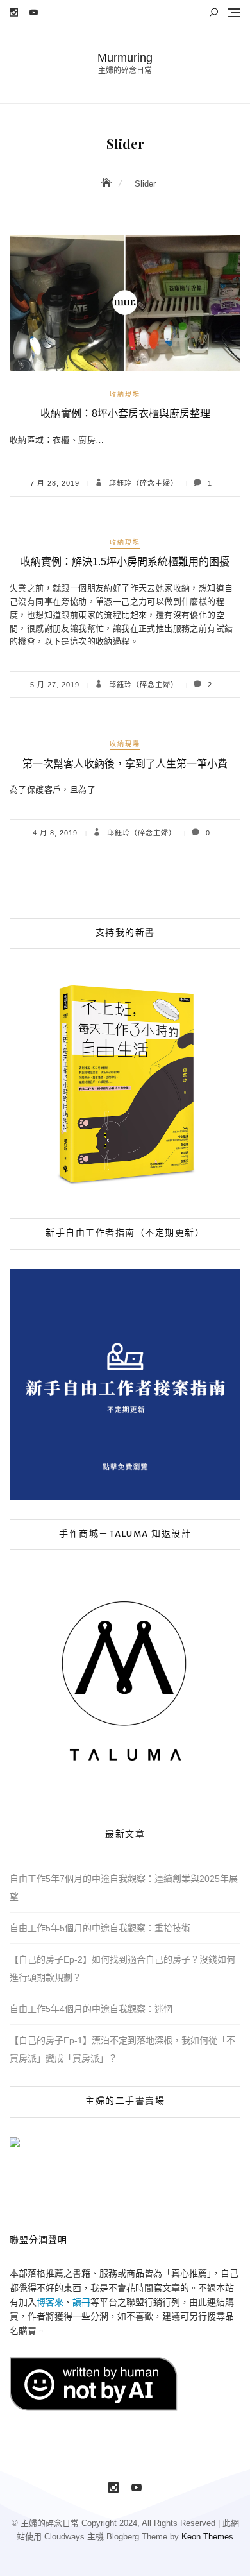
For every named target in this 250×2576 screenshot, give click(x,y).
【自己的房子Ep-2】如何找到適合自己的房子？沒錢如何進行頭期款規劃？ (122, 1968)
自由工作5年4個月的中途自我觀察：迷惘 (91, 2009)
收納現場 (125, 394)
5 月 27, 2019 (55, 685)
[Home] (108, 183)
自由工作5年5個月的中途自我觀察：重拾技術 (100, 1928)
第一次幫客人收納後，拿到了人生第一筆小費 (125, 764)
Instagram (14, 13)
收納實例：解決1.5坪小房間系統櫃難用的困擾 (125, 562)
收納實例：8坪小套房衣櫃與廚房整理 (125, 414)
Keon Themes (207, 2537)
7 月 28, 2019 (55, 483)
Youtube (34, 13)
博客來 (50, 2302)
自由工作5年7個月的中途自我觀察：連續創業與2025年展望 (124, 1888)
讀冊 (81, 2302)
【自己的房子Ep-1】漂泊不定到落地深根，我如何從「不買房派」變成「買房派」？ (122, 2049)
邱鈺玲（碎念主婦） (142, 483)
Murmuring (125, 58)
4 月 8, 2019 (55, 833)
